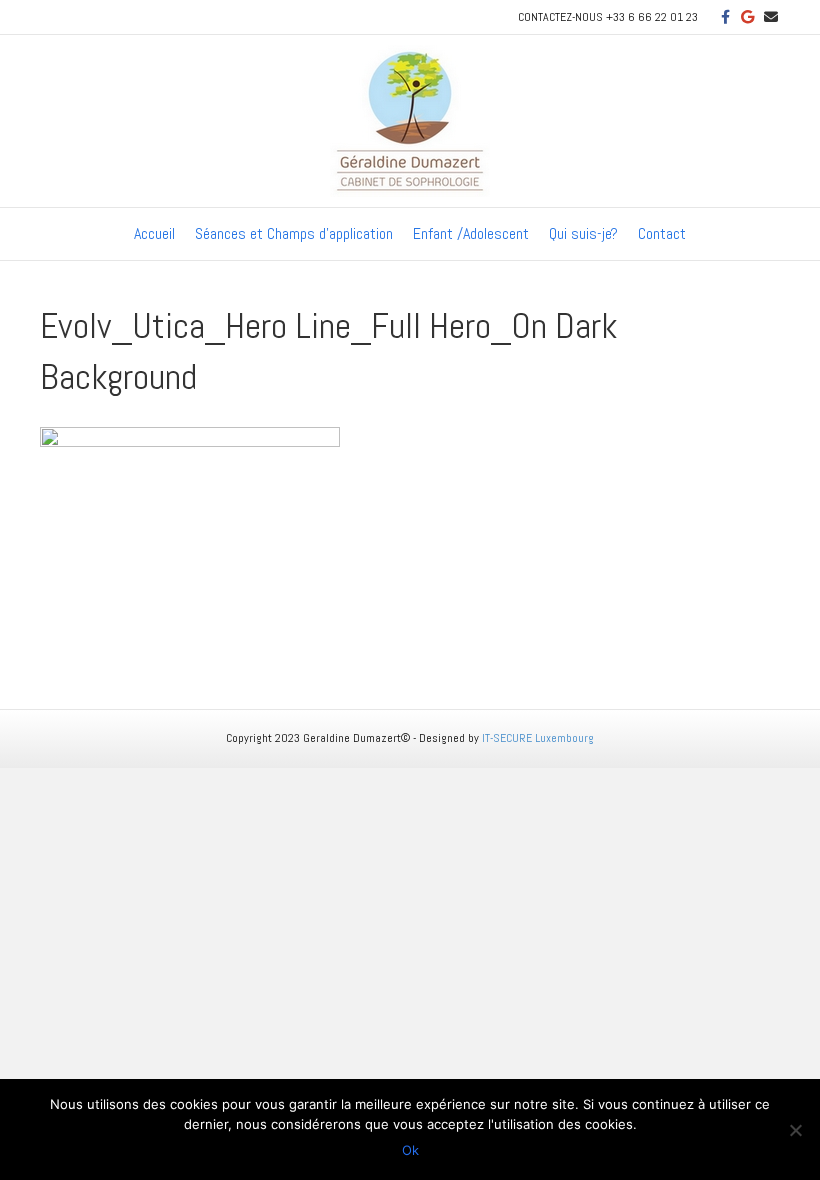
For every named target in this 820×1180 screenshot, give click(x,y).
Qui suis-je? (583, 233)
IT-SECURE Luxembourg (538, 738)
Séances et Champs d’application (294, 233)
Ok (410, 1150)
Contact (662, 233)
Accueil (154, 233)
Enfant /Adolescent (471, 233)
